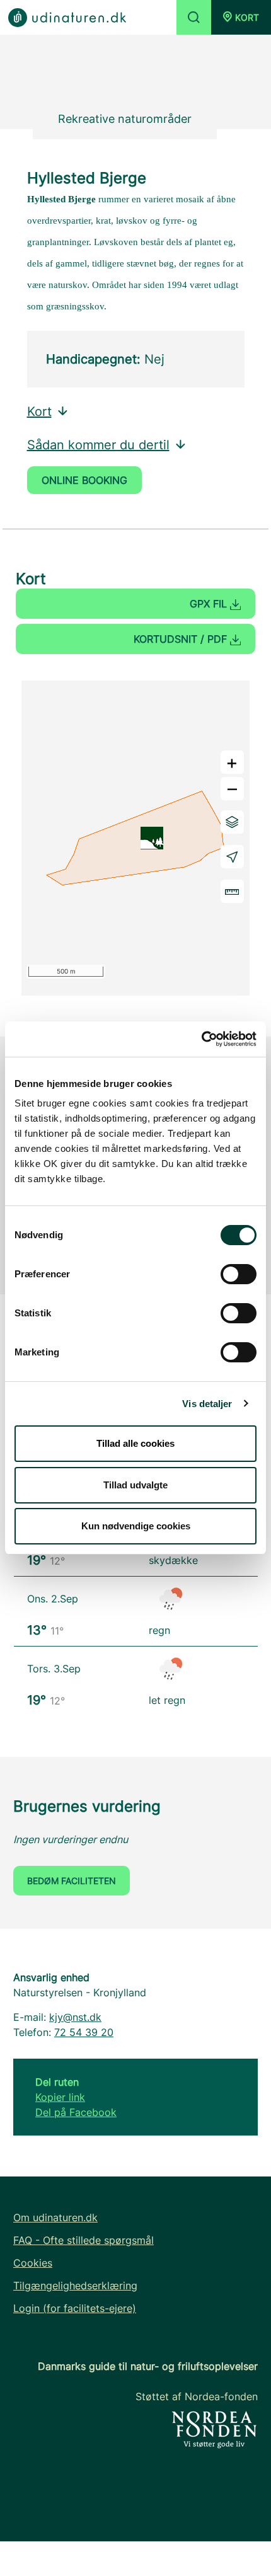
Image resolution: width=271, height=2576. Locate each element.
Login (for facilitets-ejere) (75, 2308)
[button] (241, 17)
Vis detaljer (207, 1404)
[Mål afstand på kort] (232, 891)
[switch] (239, 1274)
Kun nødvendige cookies (136, 1526)
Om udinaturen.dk (55, 2217)
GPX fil (210, 604)
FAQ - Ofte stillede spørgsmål (84, 2240)
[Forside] (67, 17)
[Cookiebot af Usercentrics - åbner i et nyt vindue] (201, 1039)
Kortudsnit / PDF (182, 639)
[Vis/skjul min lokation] (232, 857)
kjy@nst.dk (75, 2017)
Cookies (33, 2263)
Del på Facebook (76, 2112)
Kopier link (60, 2097)
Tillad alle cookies (135, 1443)
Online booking (84, 480)
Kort (39, 411)
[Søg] (194, 17)
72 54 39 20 (84, 2032)
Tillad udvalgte (135, 1485)
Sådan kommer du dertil (98, 445)
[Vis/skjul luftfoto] (232, 822)
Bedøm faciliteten (72, 1881)
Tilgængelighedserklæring (75, 2286)
